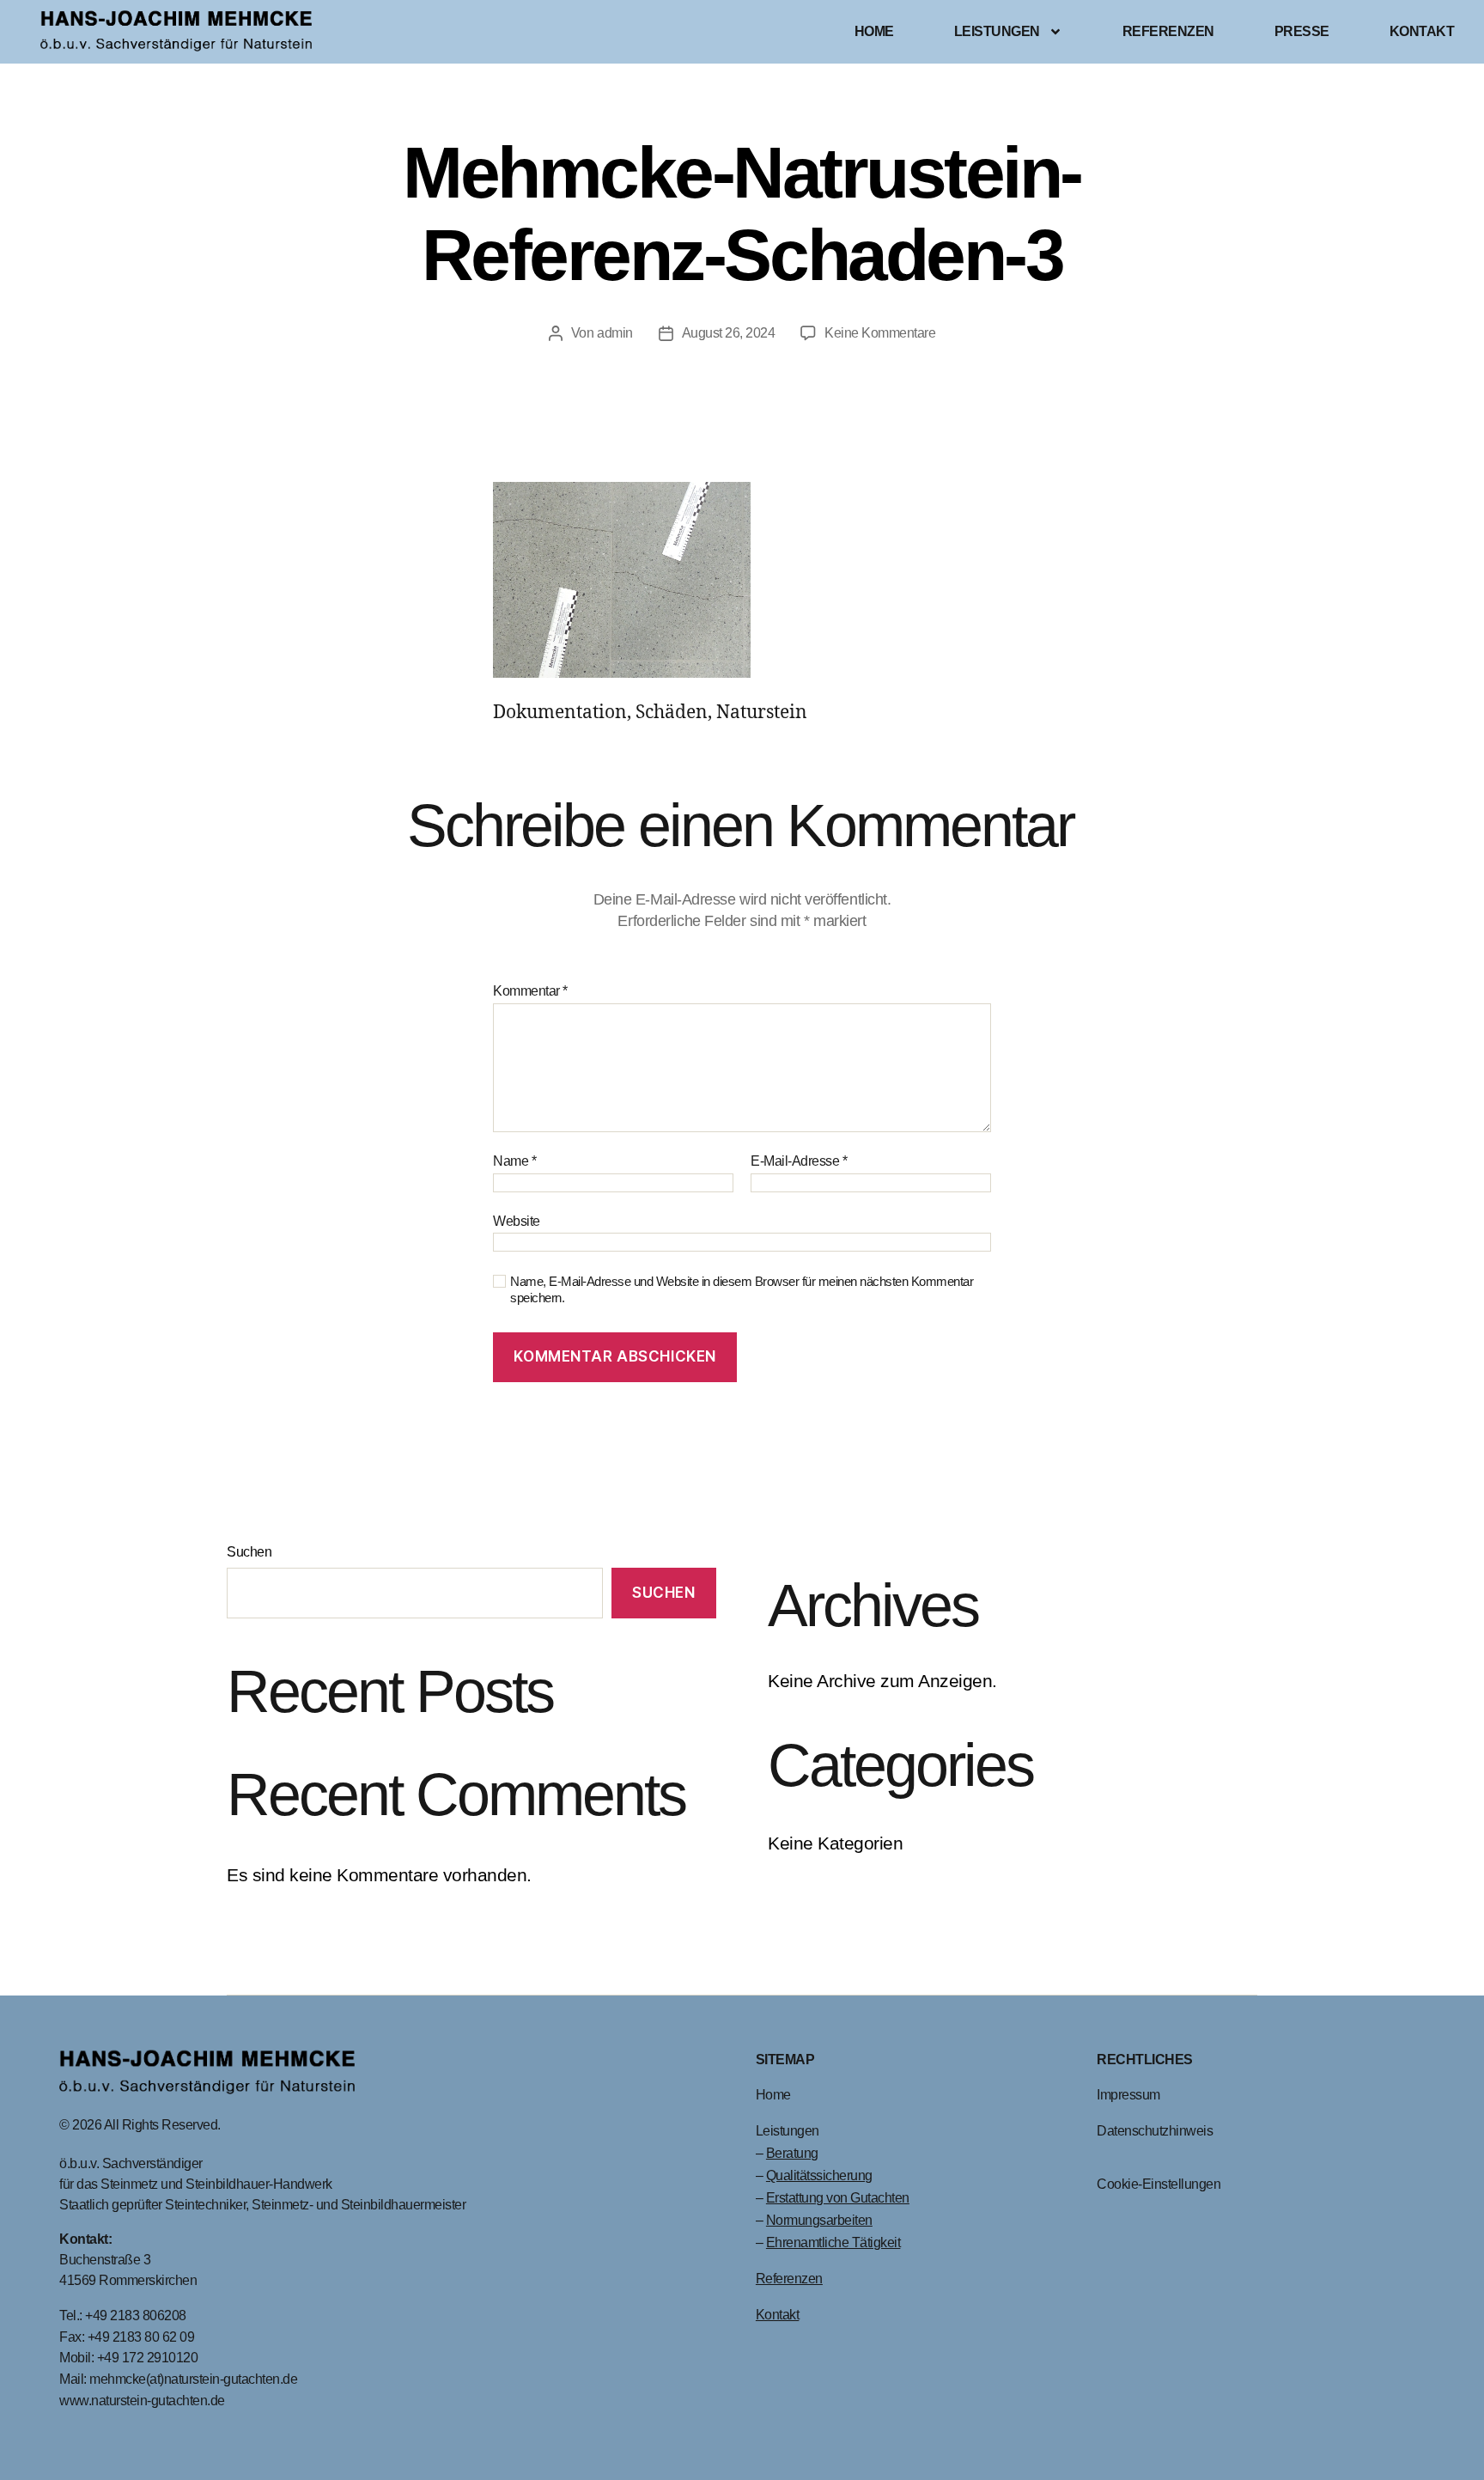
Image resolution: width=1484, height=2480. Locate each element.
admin (615, 333)
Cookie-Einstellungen (1159, 2184)
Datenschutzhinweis (1155, 2131)
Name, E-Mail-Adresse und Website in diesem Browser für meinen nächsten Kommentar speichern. (742, 1289)
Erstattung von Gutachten (838, 2198)
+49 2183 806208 (137, 2315)
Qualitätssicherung (819, 2175)
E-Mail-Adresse (799, 1161)
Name (514, 1161)
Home (874, 31)
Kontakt (1422, 31)
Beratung (792, 2153)
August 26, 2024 (729, 333)
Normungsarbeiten (819, 2220)
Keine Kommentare (880, 333)
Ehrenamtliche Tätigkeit (833, 2242)
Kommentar (530, 991)
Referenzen (1168, 31)
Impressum (1128, 2095)
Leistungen (997, 31)
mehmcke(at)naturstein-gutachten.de (193, 2379)
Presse (1302, 31)
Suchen (249, 1552)
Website (517, 1221)
